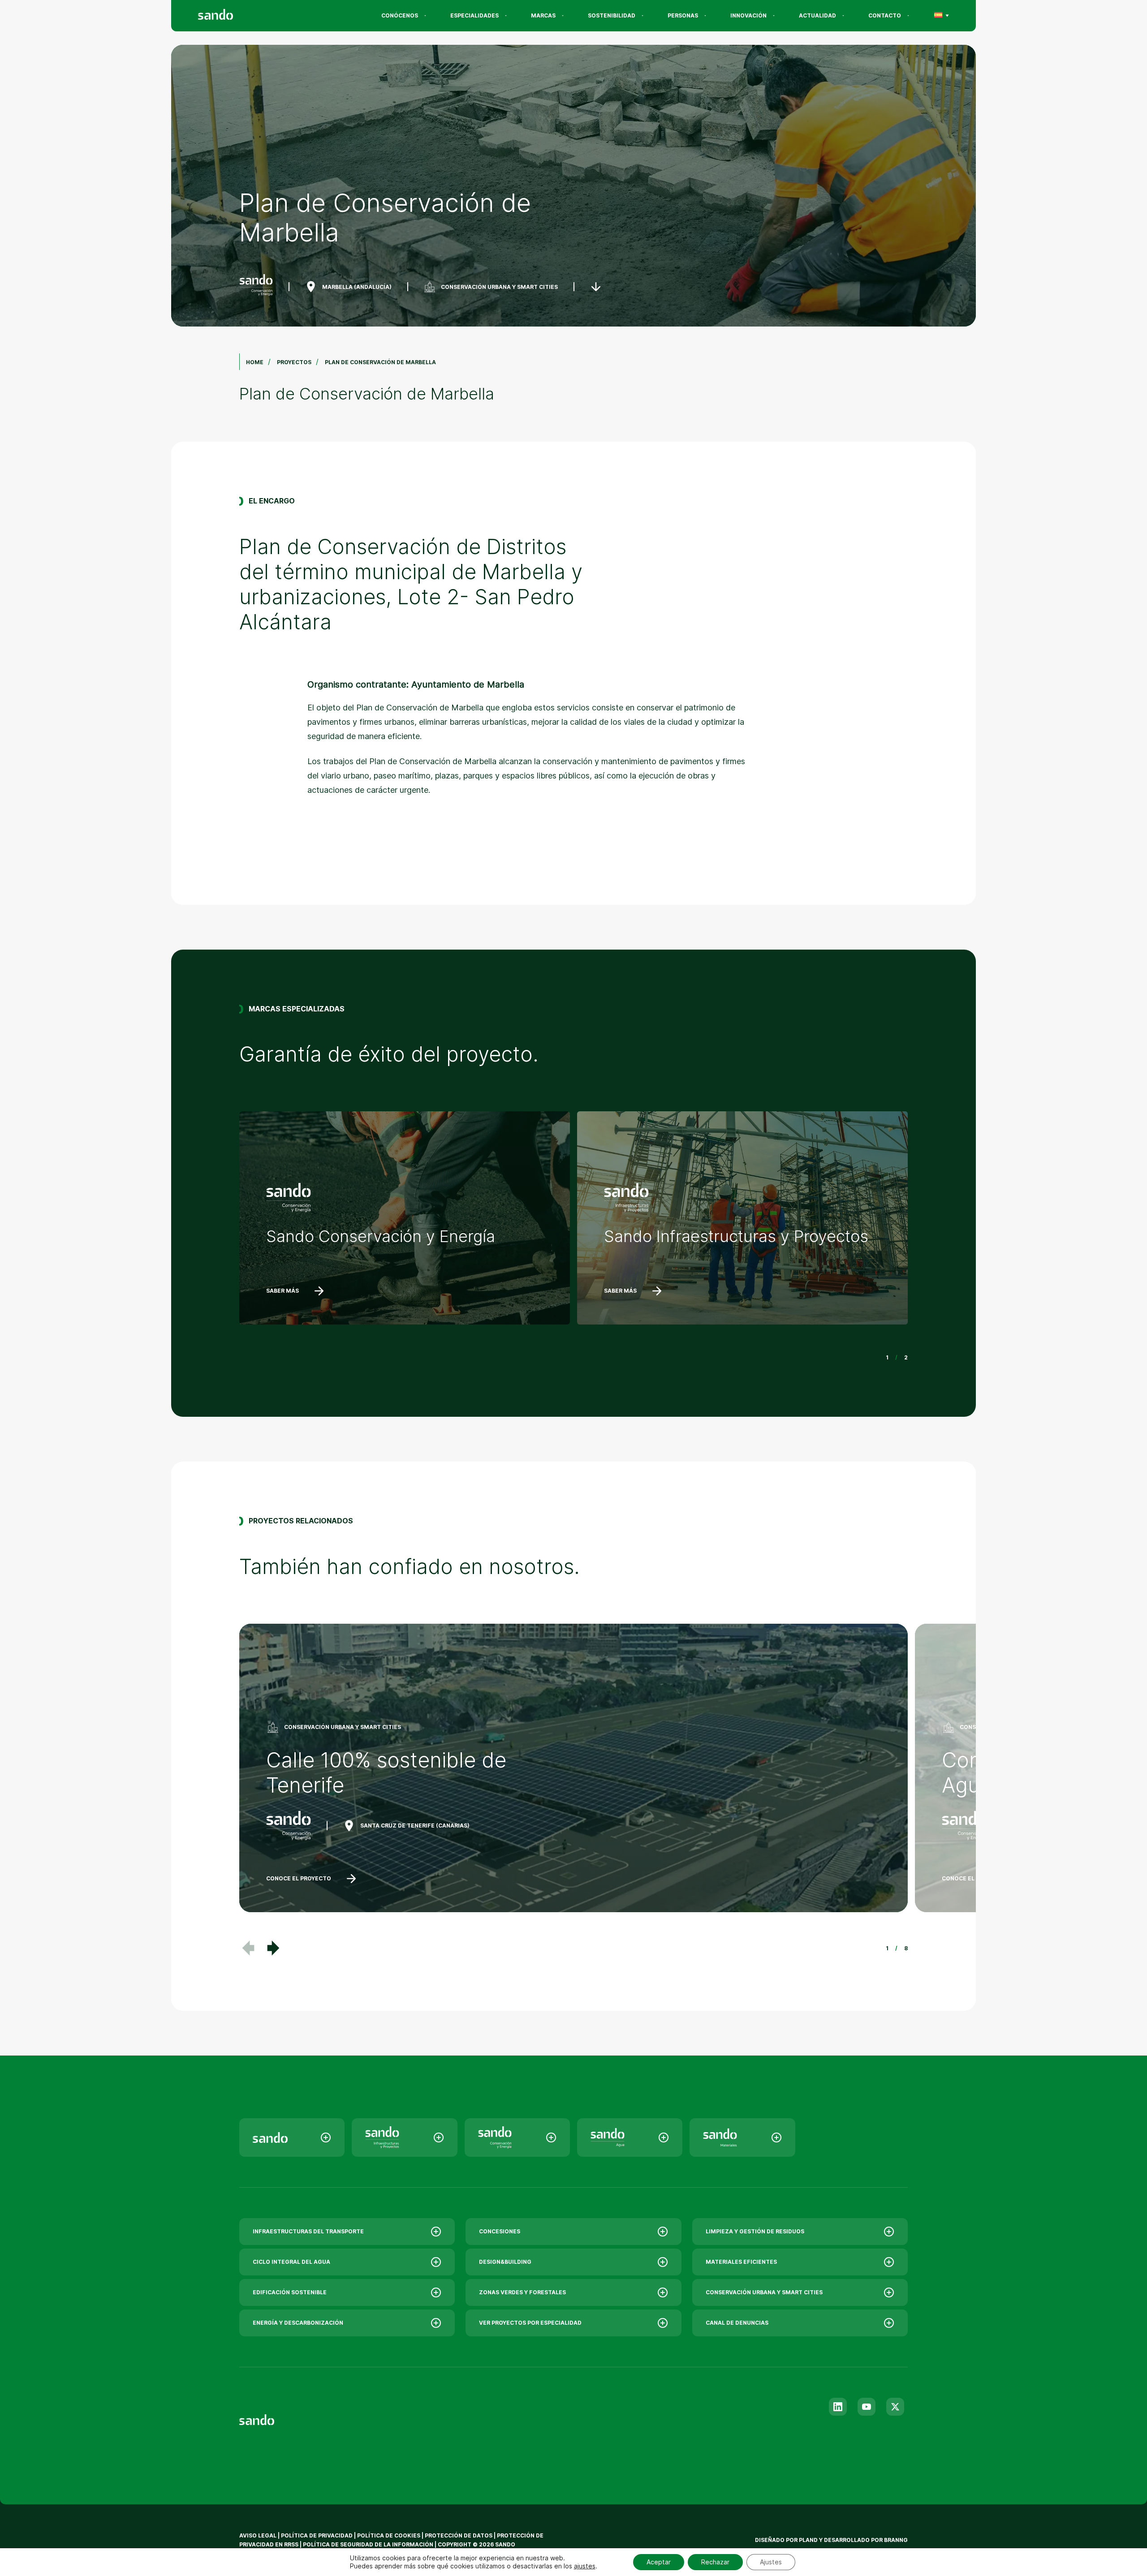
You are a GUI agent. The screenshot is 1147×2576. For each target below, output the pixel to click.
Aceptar (659, 2562)
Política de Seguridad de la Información (368, 2544)
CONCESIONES (500, 2231)
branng (896, 2540)
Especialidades (474, 15)
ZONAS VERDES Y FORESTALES (522, 2292)
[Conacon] (517, 2137)
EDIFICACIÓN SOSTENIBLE (290, 2292)
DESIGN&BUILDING (505, 2262)
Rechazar (715, 2562)
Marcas (543, 15)
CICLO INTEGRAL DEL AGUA (291, 2262)
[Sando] (232, 16)
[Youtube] (867, 2407)
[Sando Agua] (630, 2137)
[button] (273, 1948)
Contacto (885, 15)
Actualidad (817, 15)
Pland (808, 2540)
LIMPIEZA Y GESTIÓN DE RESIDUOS (755, 2231)
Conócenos (400, 15)
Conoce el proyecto (299, 1878)
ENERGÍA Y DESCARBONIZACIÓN (298, 2323)
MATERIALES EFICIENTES (741, 2262)
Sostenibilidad (612, 15)
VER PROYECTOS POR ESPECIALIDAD (530, 2323)
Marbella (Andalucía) (357, 287)
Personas (683, 15)
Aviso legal (258, 2535)
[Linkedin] (838, 2407)
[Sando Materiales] (742, 2137)
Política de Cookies (389, 2535)
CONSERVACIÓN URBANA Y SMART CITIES (499, 287)
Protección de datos (459, 2535)
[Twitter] (895, 2407)
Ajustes (771, 2562)
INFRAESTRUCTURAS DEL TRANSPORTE (308, 2231)
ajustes (585, 2566)
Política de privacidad (317, 2535)
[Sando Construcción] (404, 2137)
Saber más (282, 1291)
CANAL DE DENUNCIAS (737, 2323)
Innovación (748, 15)
